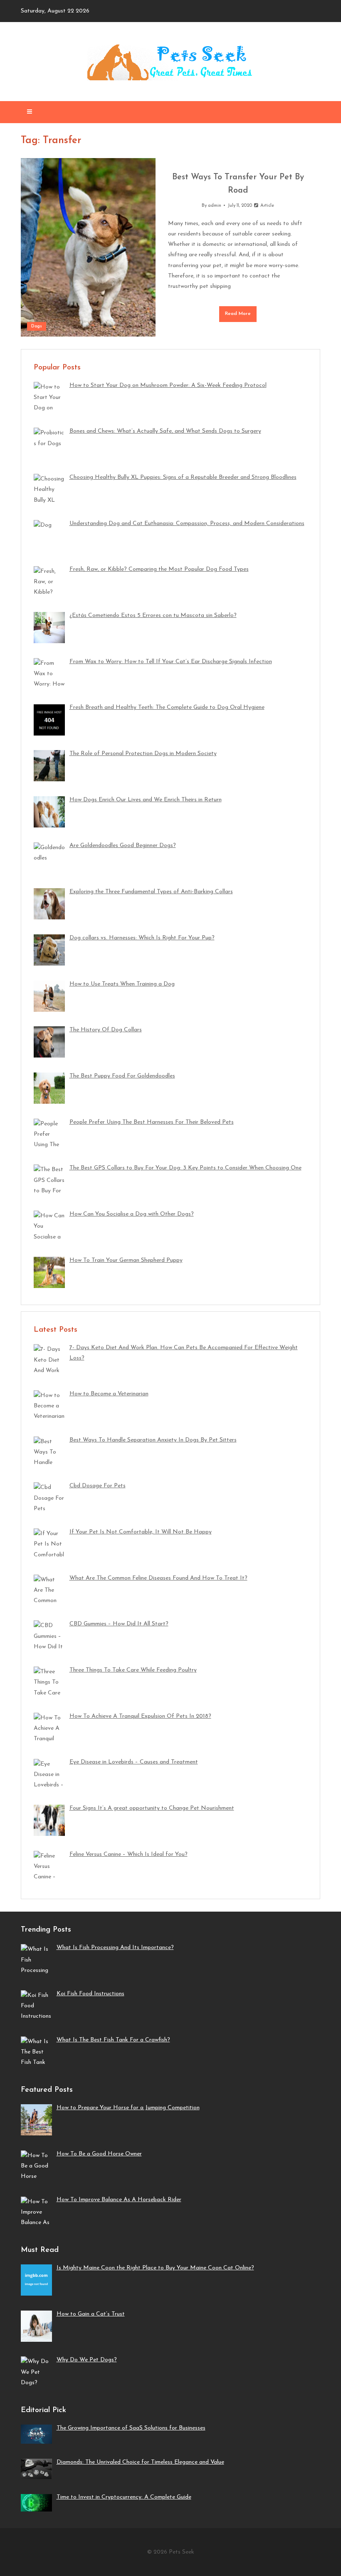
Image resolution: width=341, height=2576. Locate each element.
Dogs (37, 326)
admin (215, 206)
